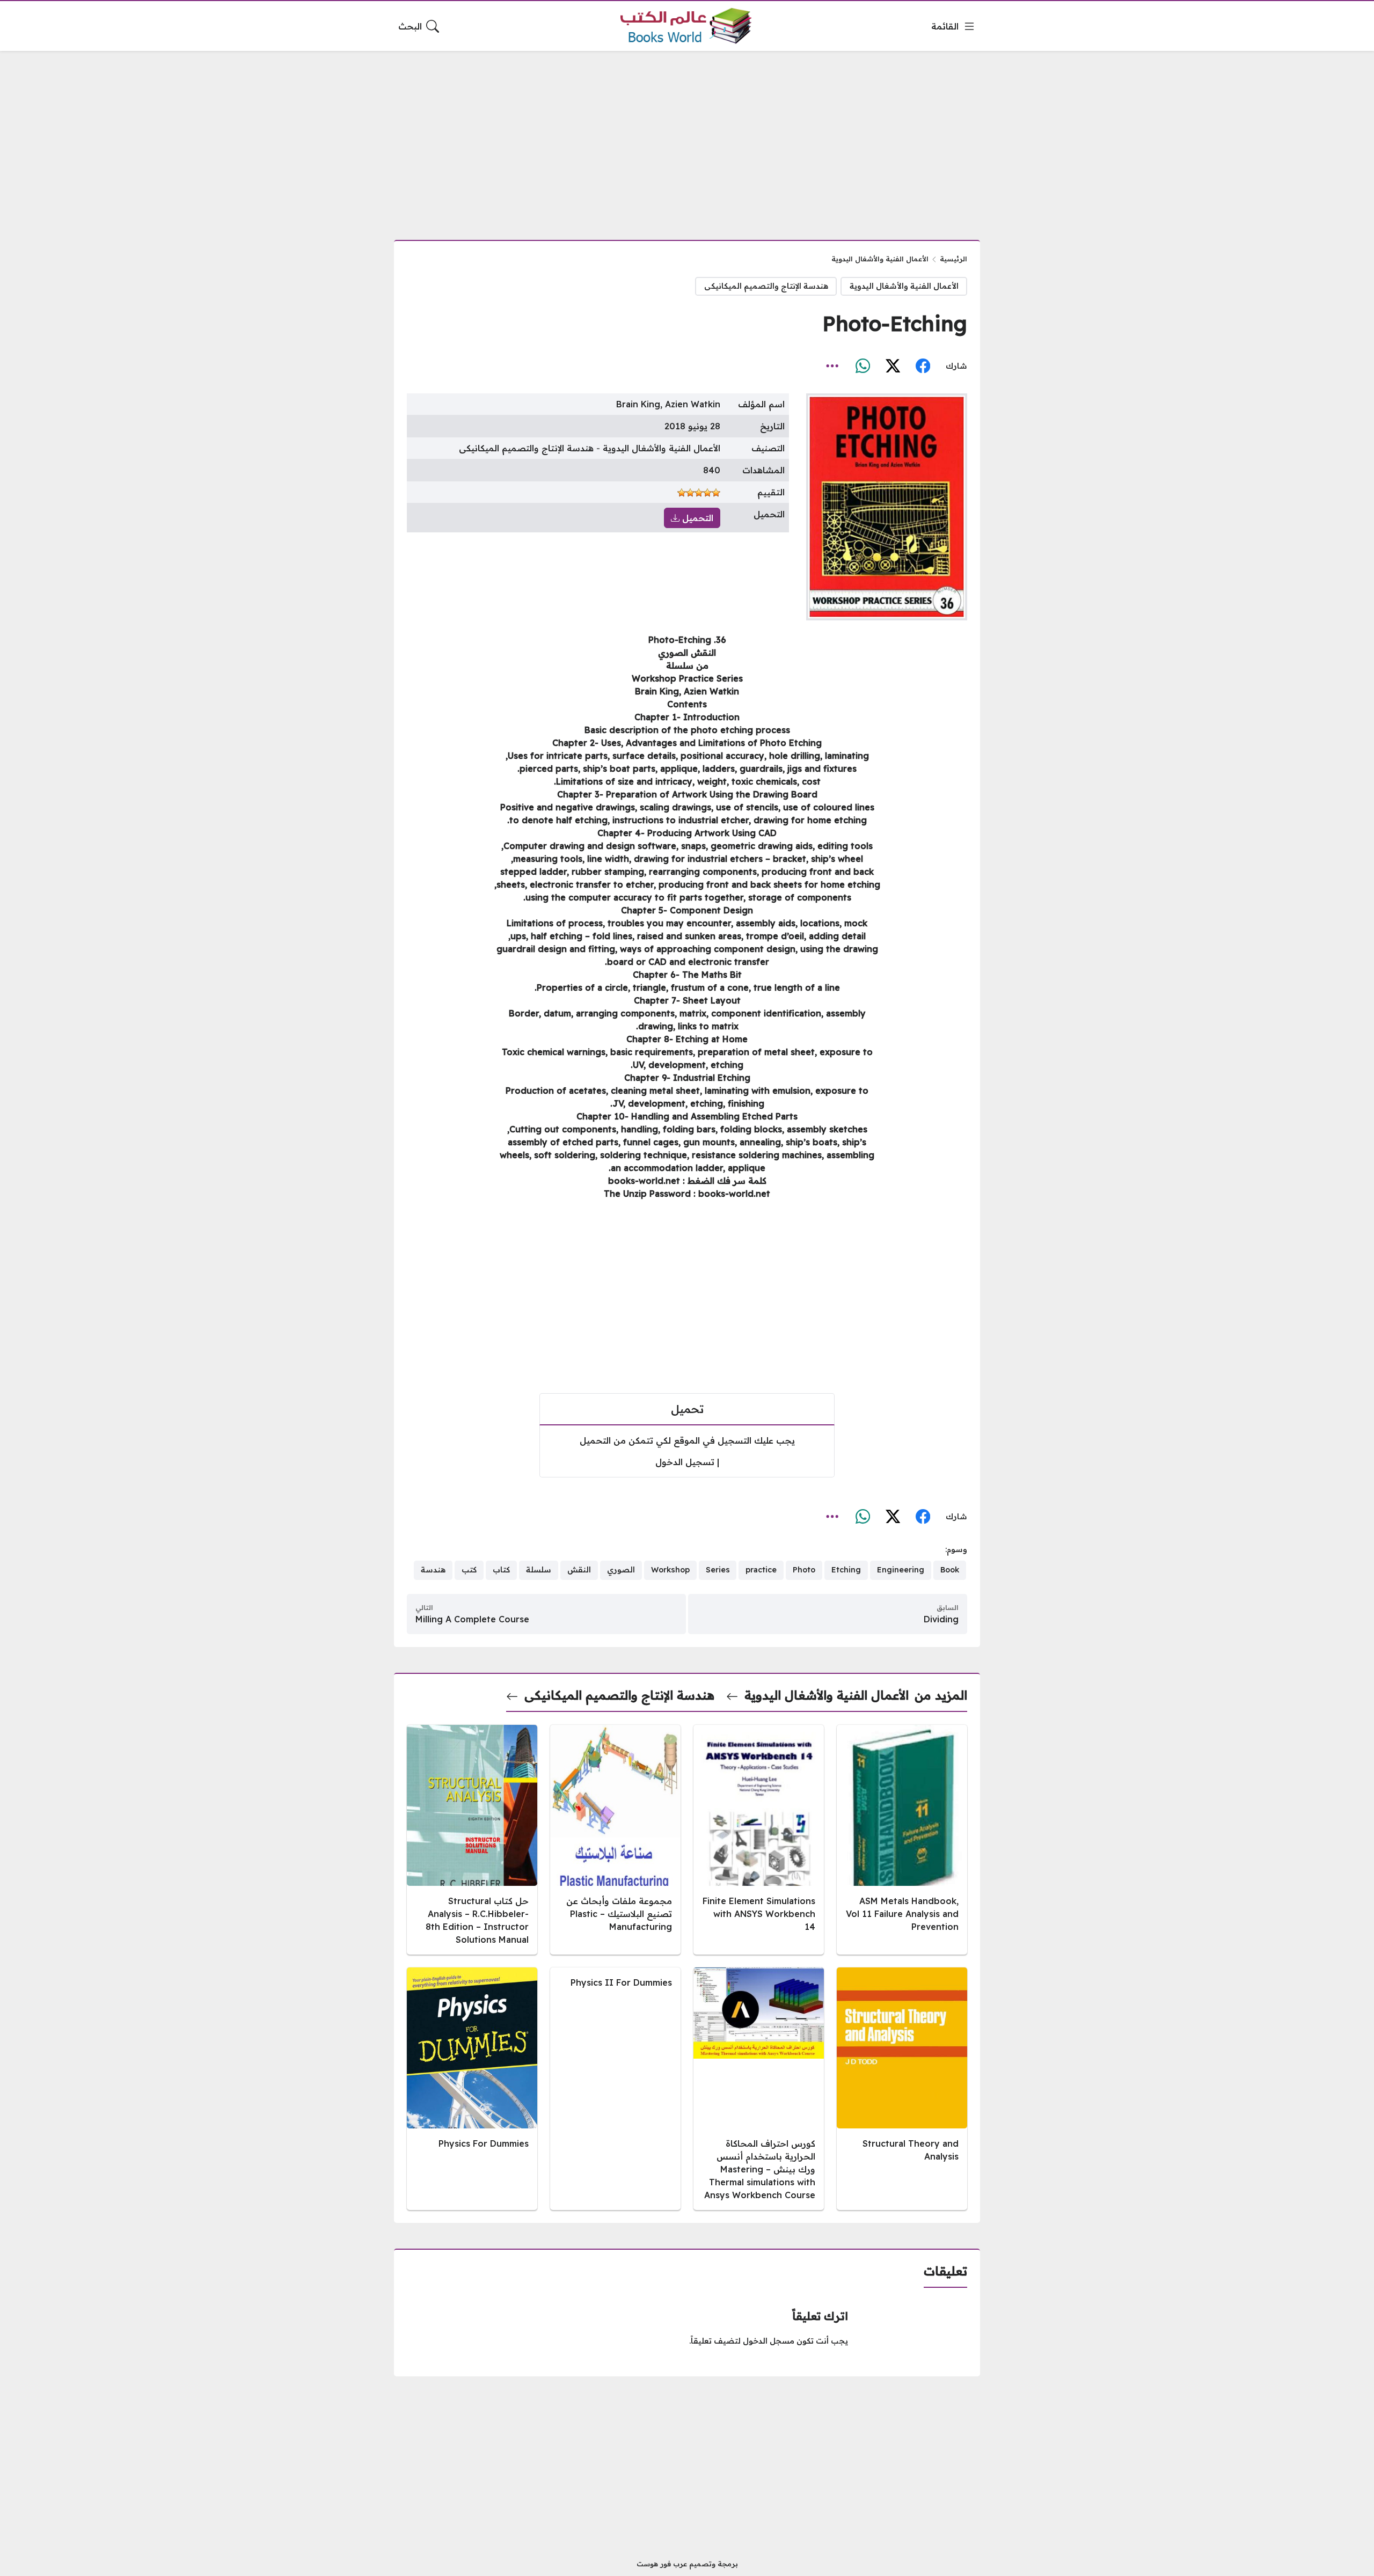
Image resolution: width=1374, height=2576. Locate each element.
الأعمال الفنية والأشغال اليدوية (880, 259)
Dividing (941, 1619)
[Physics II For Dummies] (615, 2089)
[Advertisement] (687, 139)
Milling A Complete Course (472, 1619)
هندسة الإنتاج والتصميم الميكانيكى (766, 286)
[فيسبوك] (923, 366)
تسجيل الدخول (685, 1462)
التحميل (696, 518)
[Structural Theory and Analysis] (902, 2089)
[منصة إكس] (893, 366)
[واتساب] (863, 366)
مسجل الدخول (769, 2341)
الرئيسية (953, 259)
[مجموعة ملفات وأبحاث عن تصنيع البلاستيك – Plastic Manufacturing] (615, 1840)
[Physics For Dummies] (472, 2089)
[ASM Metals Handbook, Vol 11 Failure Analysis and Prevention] (902, 1840)
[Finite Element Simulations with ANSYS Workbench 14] (759, 1840)
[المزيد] (832, 366)
